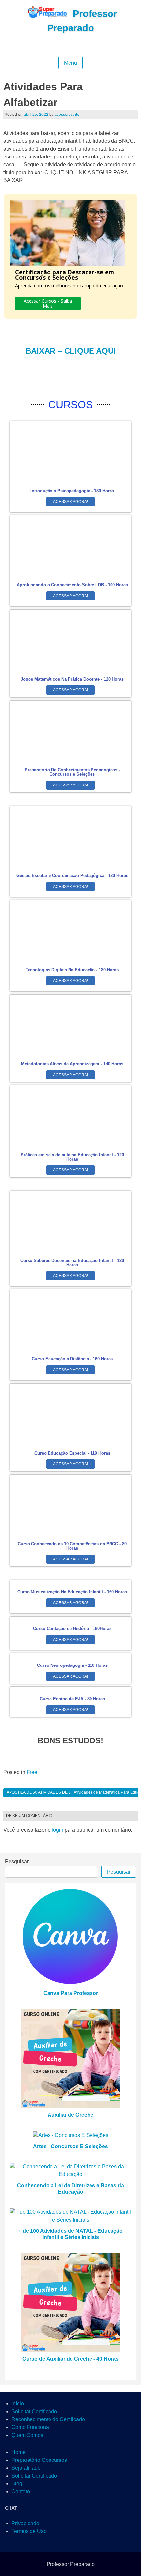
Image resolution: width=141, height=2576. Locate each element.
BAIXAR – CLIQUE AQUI (71, 351)
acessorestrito (67, 115)
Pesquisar (17, 1862)
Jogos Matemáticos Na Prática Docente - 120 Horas (72, 679)
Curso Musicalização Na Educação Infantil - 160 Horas (72, 1592)
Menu (70, 63)
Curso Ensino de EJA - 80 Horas (72, 1699)
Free (32, 1772)
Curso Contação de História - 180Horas (72, 1629)
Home (19, 2452)
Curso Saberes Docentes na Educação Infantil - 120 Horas (72, 1263)
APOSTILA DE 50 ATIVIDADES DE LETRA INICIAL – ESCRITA (62, 1792)
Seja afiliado (26, 2468)
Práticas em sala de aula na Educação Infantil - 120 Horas (72, 1157)
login (58, 1830)
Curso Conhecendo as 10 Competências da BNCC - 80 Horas (72, 1546)
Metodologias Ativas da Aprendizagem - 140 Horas (72, 1064)
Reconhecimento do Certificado (48, 2419)
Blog (17, 2484)
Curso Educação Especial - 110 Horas (72, 1453)
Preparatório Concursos (39, 2460)
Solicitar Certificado (34, 2411)
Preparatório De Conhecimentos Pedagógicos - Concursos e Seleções (72, 772)
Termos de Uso (29, 2531)
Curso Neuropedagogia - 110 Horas (72, 1665)
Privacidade (25, 2523)
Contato (21, 2492)
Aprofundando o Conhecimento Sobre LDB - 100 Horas (72, 585)
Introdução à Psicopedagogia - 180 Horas (72, 491)
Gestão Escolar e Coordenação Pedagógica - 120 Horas (72, 876)
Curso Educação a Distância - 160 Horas (72, 1359)
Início (18, 2404)
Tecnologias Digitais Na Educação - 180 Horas (72, 970)
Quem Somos (27, 2435)
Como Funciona (30, 2427)
